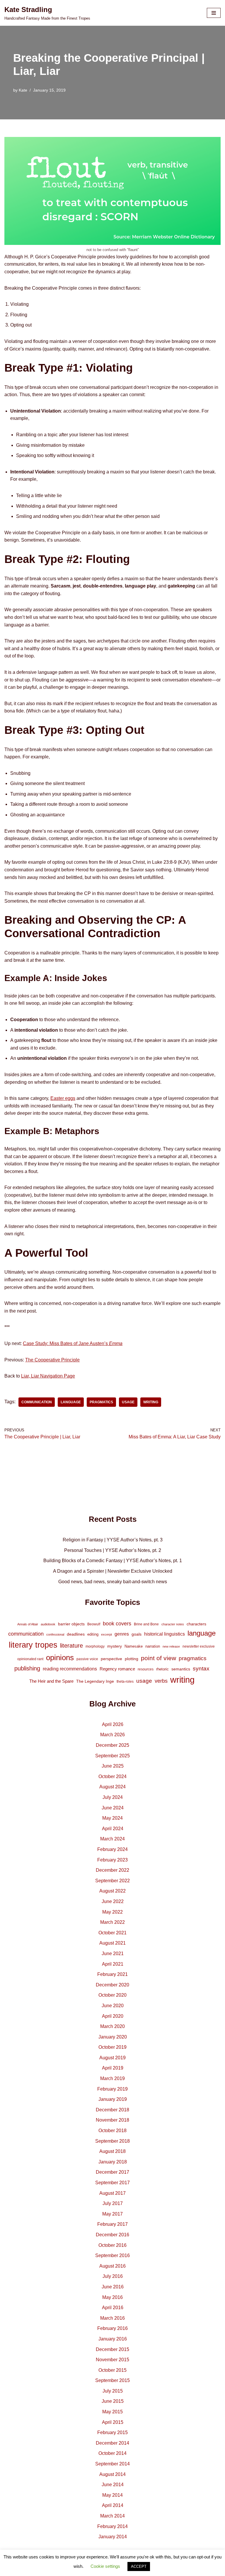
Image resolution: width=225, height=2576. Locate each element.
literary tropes (33, 1645)
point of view (158, 1658)
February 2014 (112, 2526)
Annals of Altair (28, 1624)
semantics (181, 1669)
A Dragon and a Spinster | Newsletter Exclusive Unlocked (113, 1571)
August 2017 (112, 2193)
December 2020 (112, 1985)
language (71, 1402)
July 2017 (113, 2203)
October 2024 (112, 1776)
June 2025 (113, 1766)
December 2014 (112, 2443)
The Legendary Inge (95, 1681)
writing (151, 1402)
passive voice (87, 1659)
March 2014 (112, 2516)
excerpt (106, 1634)
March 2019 (112, 2078)
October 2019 (112, 2047)
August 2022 (112, 1891)
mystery (115, 1646)
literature (71, 1646)
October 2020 (112, 1995)
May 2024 (112, 1818)
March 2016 (112, 2318)
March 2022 (112, 1922)
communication (37, 1402)
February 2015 (112, 2432)
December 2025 (112, 1745)
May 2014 (112, 2495)
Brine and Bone (146, 1624)
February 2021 (112, 1974)
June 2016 (113, 2287)
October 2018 (112, 2131)
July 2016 (113, 2276)
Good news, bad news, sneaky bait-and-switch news (113, 1582)
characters (196, 1624)
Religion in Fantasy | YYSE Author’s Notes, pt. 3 (113, 1540)
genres (122, 1634)
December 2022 (112, 1870)
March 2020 (112, 2026)
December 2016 (112, 2235)
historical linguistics (165, 1634)
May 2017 (112, 2214)
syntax (201, 1669)
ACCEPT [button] (139, 2566)
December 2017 (112, 2172)
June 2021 (113, 1954)
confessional (55, 1634)
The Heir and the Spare (51, 1681)
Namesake (134, 1646)
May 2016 (112, 2297)
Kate (23, 90)
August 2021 (112, 1943)
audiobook (48, 1624)
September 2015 (112, 2380)
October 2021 (112, 1933)
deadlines (76, 1634)
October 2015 (112, 2370)
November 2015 (112, 2360)
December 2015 (112, 2349)
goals (137, 1634)
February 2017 (112, 2224)
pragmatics (101, 1402)
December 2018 (112, 2110)
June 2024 (113, 1808)
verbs (161, 1681)
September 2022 (112, 1881)
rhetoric (162, 1669)
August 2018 (112, 2151)
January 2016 (113, 2339)
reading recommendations (70, 1669)
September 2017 (112, 2183)
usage (128, 1402)
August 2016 (112, 2266)
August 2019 (112, 2058)
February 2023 (112, 1860)
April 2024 (113, 1829)
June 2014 (113, 2485)
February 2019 (112, 2089)
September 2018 (112, 2141)
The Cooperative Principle (52, 1360)
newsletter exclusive (199, 1646)
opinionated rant (30, 1659)
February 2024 (112, 1849)
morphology (95, 1646)
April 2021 (113, 1964)
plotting (132, 1659)
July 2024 (113, 1797)
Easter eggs (63, 1098)
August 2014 (112, 2474)
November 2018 (112, 2120)
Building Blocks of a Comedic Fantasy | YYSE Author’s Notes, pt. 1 (113, 1561)
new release (171, 1646)
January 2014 (113, 2537)
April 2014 (113, 2505)
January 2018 (113, 2162)
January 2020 (113, 2037)
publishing (27, 1668)
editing (93, 1634)
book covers (117, 1624)
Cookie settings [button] (105, 2566)
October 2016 (112, 2245)
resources (146, 1669)
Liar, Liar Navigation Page (48, 1376)
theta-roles (125, 1682)
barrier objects (71, 1624)
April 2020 (113, 2016)
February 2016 (112, 2328)
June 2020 (113, 2006)
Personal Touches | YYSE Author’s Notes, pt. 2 (113, 1550)
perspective (111, 1659)
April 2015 (113, 2422)
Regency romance (117, 1669)
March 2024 (112, 1839)
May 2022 (112, 1912)
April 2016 (113, 2308)
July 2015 (113, 2391)
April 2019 (113, 2068)
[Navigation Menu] (214, 13)
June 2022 (113, 1901)
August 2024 (112, 1787)
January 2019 (113, 2099)
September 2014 (112, 2464)
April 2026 (113, 1724)
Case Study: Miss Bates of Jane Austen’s (73, 1343)
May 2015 (112, 2412)
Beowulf (94, 1624)
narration (153, 1646)
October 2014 (112, 2453)
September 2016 (112, 2255)
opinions (60, 1658)
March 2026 (112, 1735)
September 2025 (112, 1756)
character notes (173, 1624)
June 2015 (113, 2401)
